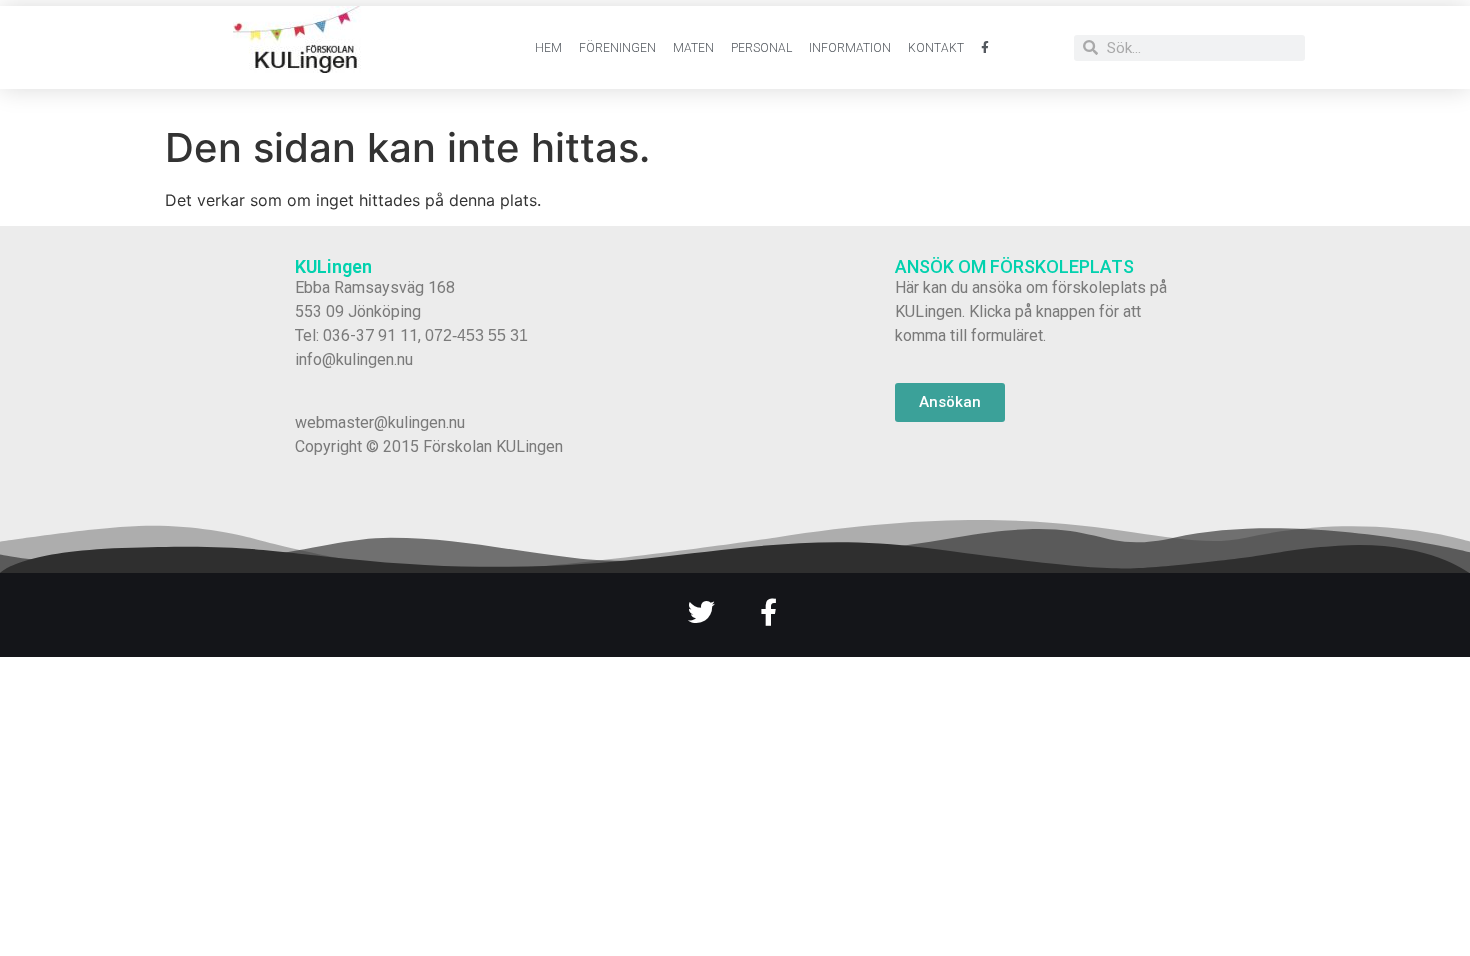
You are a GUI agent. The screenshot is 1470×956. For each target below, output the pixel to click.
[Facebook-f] (768, 611)
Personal (761, 48)
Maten (693, 48)
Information (850, 48)
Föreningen (617, 48)
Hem (548, 48)
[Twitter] (701, 611)
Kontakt (936, 48)
